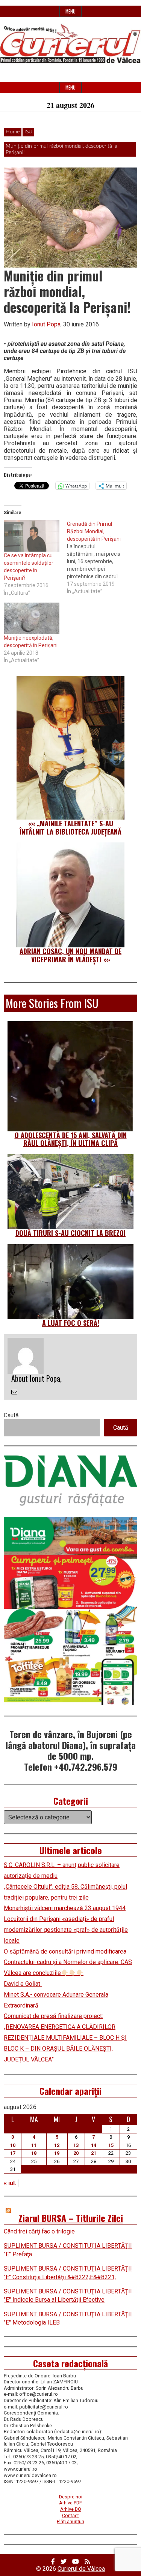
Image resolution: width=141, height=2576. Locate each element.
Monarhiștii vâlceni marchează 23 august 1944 (65, 1908)
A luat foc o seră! (71, 1323)
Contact (70, 2515)
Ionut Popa (46, 324)
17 (13, 2153)
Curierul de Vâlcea (81, 2569)
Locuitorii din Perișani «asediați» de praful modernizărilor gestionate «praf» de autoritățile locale (66, 1930)
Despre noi (71, 2497)
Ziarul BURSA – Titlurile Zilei (71, 2218)
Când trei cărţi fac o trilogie (39, 2231)
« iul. (10, 2183)
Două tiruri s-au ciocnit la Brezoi (70, 1233)
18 (34, 2153)
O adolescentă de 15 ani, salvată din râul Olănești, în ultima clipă (71, 1139)
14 (94, 2145)
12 (57, 2145)
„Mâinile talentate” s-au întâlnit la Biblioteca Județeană (70, 827)
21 (94, 2153)
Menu (70, 11)
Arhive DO (71, 2509)
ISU (28, 132)
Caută (11, 1415)
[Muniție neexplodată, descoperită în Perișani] (32, 618)
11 (34, 2145)
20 (76, 2153)
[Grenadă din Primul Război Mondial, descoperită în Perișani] (99, 558)
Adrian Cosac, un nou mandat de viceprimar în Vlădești (70, 955)
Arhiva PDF (70, 2503)
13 (76, 2145)
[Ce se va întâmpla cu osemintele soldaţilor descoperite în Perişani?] (32, 536)
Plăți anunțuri (70, 2521)
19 (57, 2153)
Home (13, 132)
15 (111, 2145)
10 (13, 2145)
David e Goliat (23, 1984)
